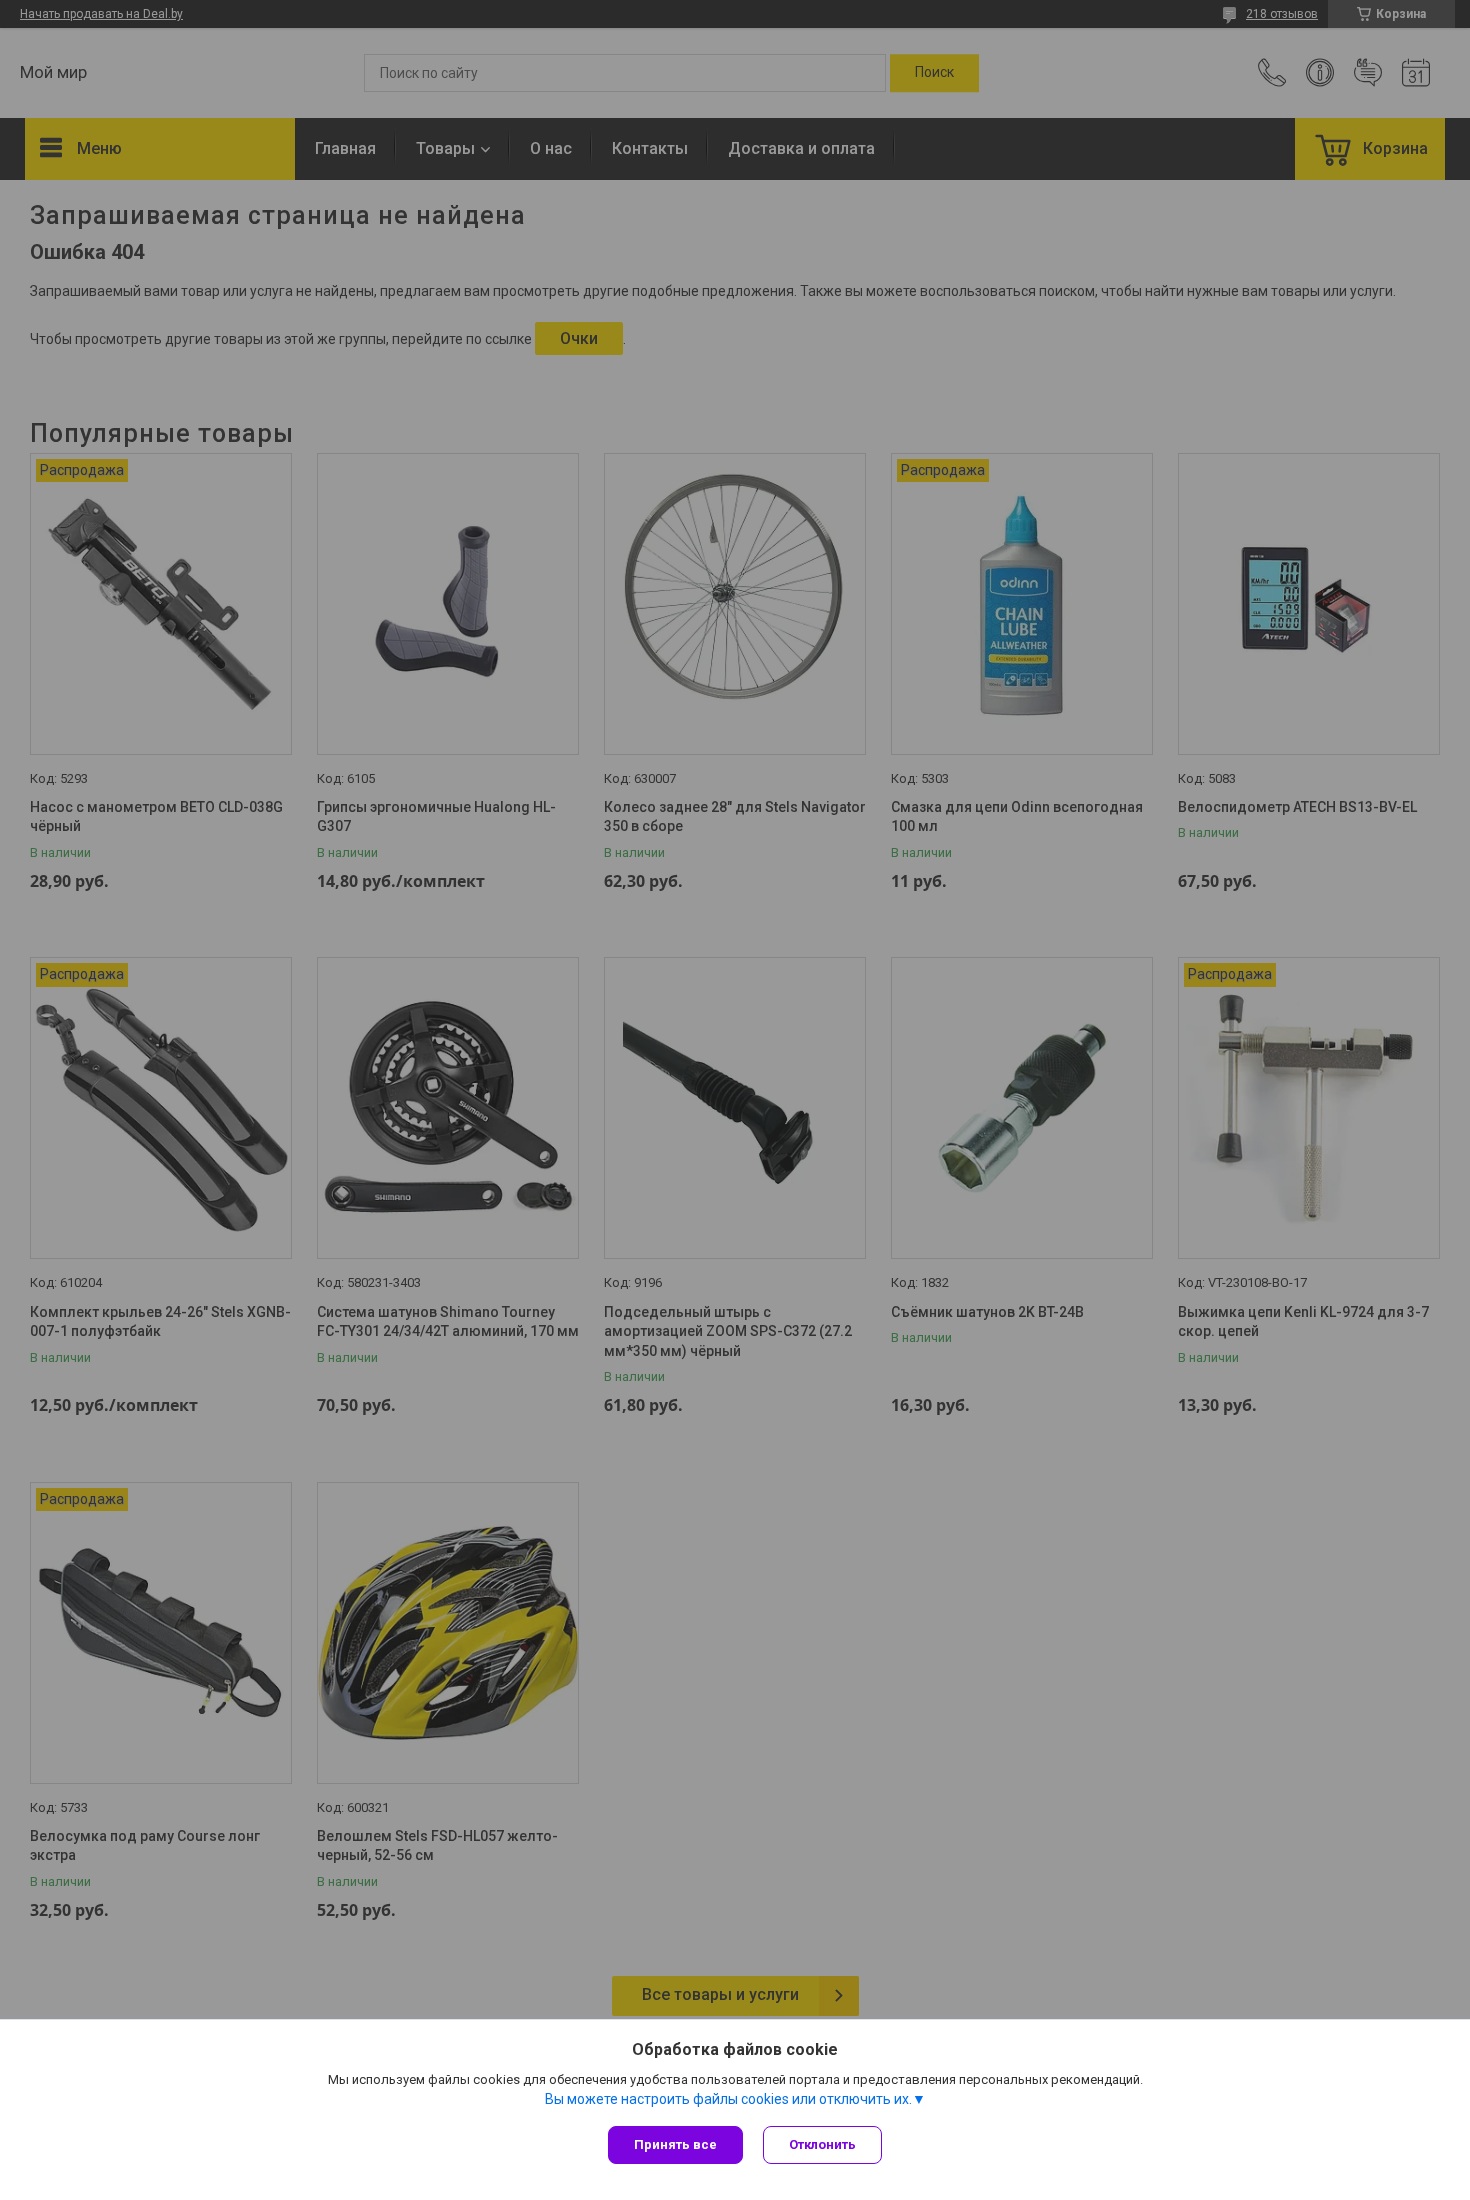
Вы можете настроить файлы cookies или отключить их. (728, 2099)
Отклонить (822, 2144)
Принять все (675, 2144)
